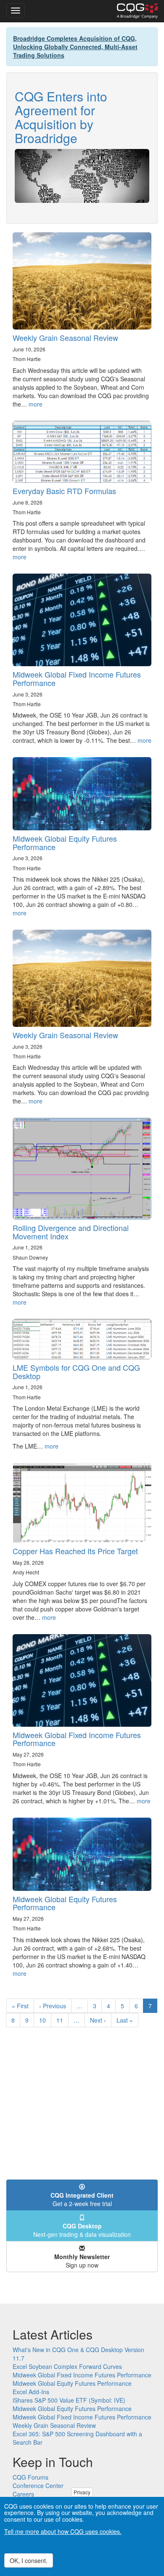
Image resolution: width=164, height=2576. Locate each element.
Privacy (82, 2492)
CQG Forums (30, 2477)
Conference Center (38, 2486)
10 (45, 2020)
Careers (23, 2494)
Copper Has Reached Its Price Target (75, 1551)
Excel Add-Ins (31, 2392)
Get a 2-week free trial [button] (82, 2199)
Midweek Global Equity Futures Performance (65, 843)
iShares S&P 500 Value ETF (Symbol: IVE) (69, 2400)
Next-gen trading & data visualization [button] (82, 2230)
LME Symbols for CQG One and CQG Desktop (76, 1372)
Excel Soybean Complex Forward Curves (67, 2366)
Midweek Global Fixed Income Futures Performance (77, 678)
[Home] (137, 11)
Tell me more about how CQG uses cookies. (63, 2531)
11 (62, 2020)
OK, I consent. (29, 2560)
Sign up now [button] (82, 2261)
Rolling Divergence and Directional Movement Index (71, 1232)
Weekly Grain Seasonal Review (65, 338)
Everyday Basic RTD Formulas (64, 491)
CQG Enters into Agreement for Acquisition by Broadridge (61, 117)
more (36, 404)
